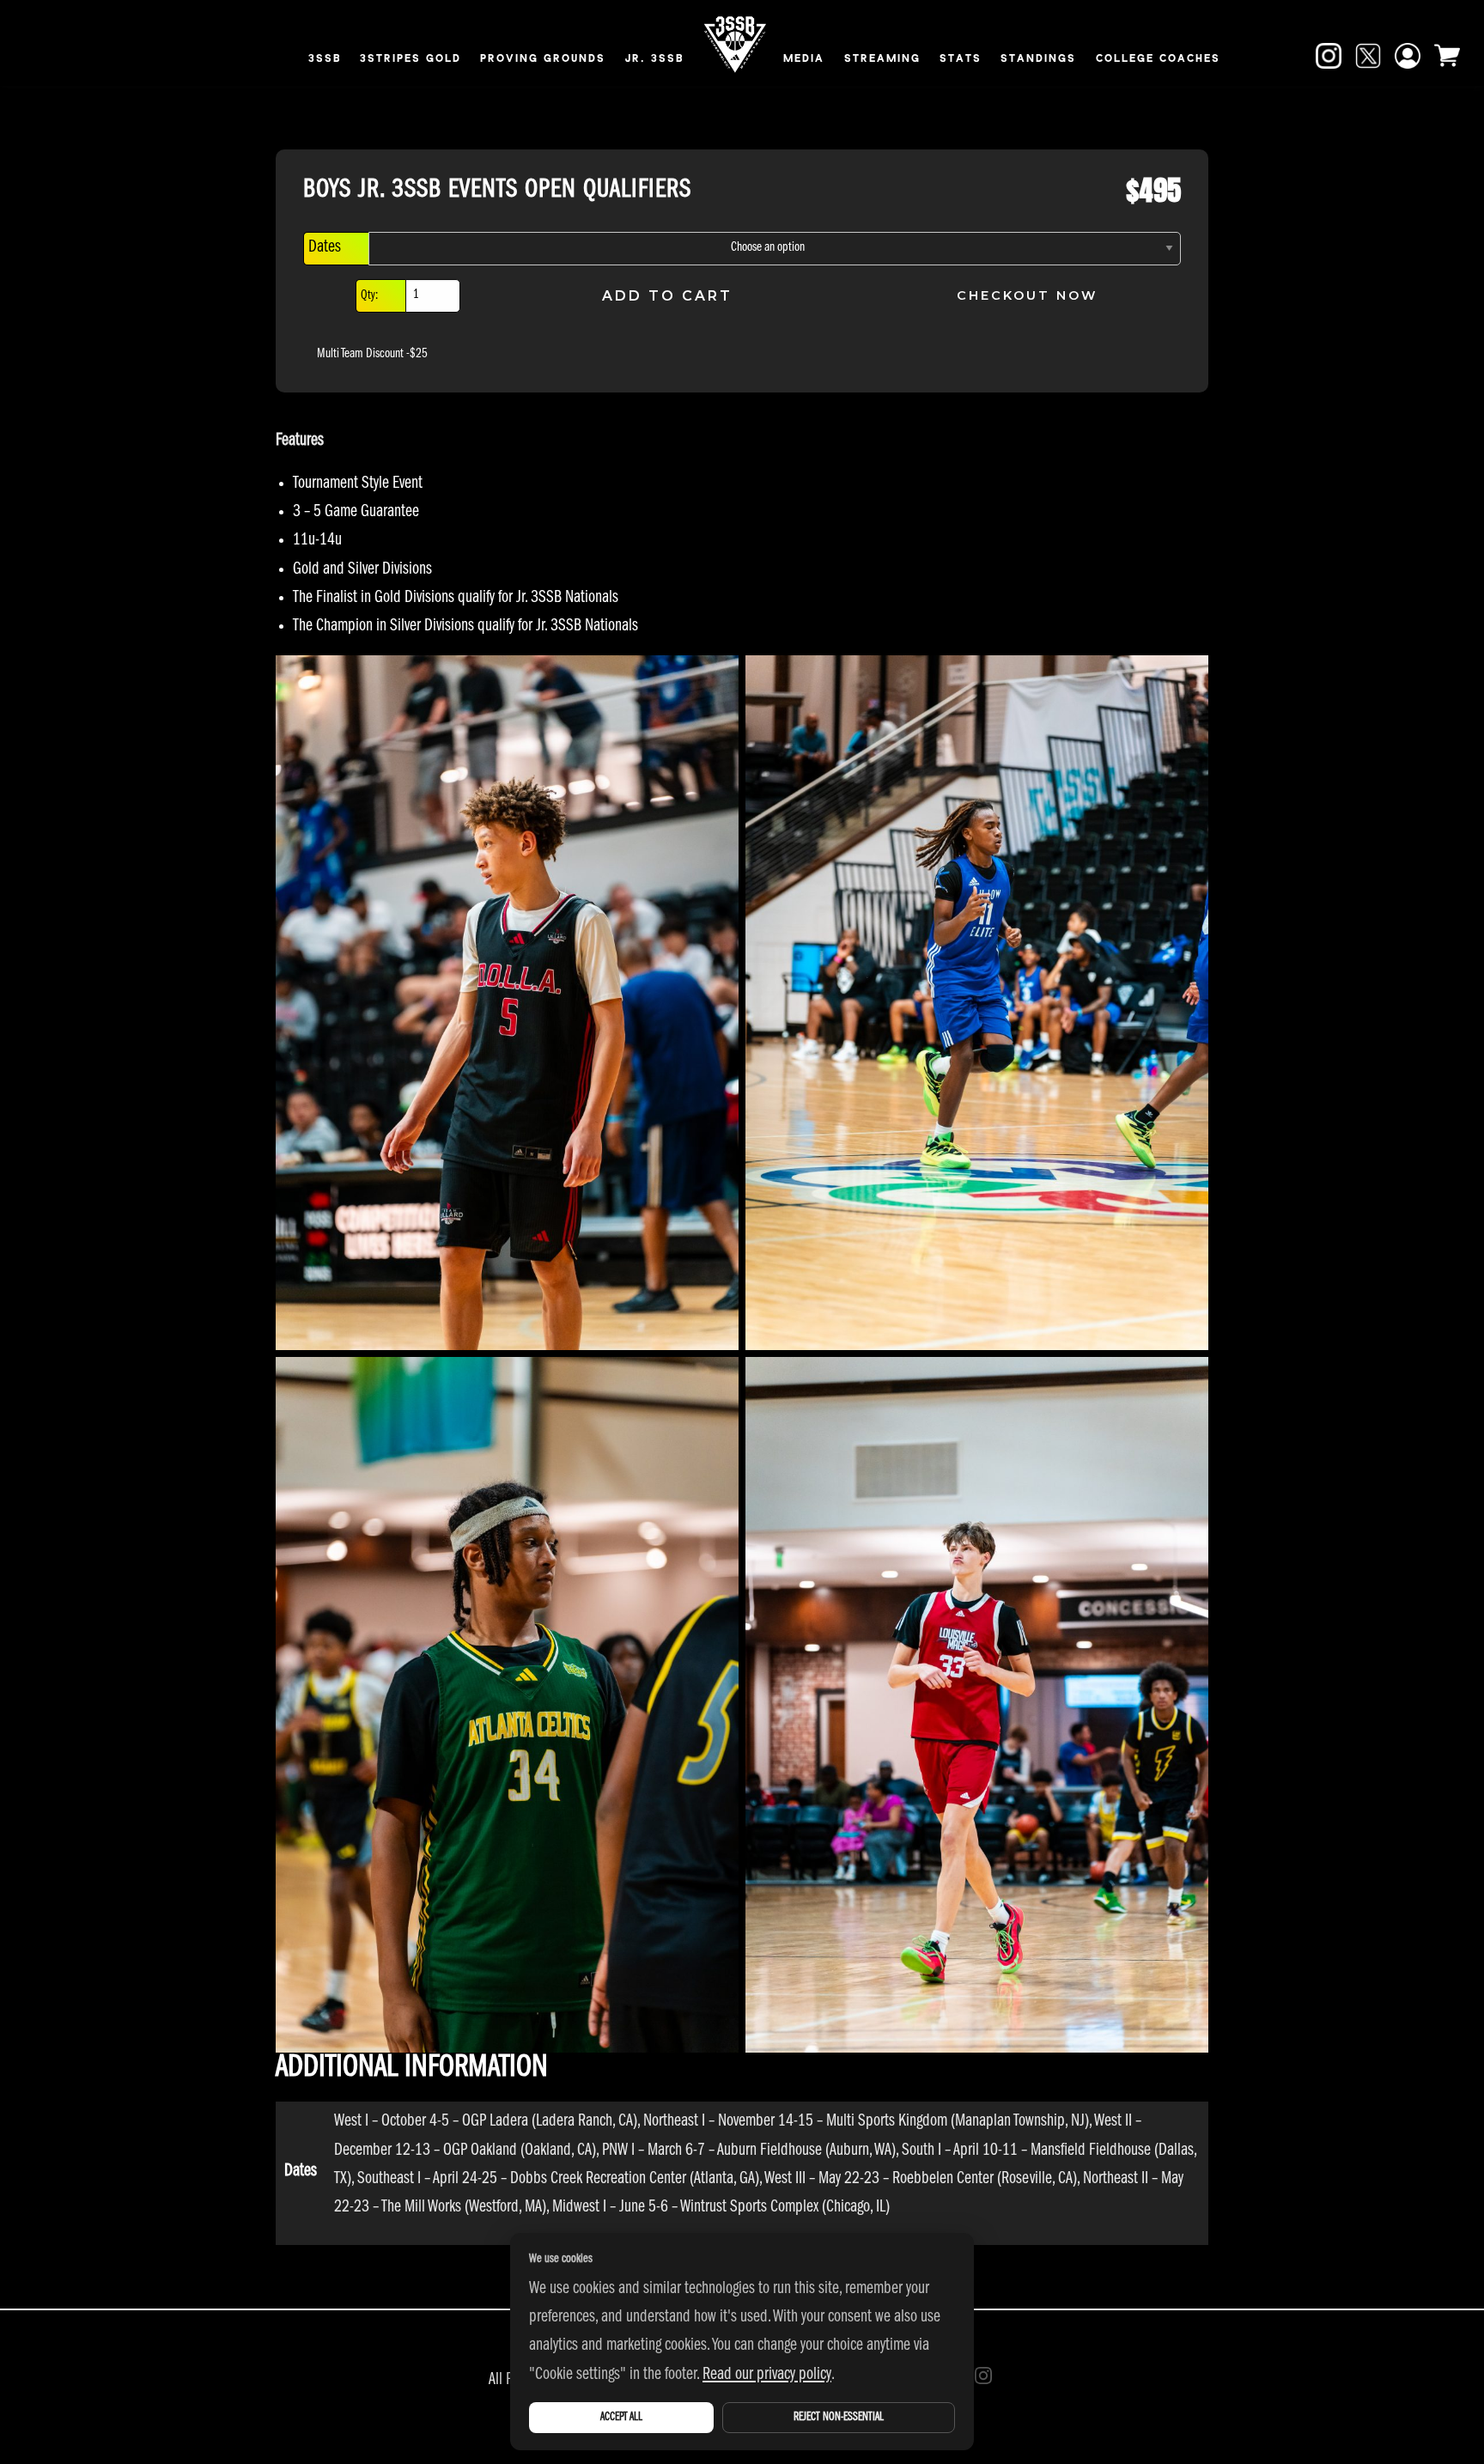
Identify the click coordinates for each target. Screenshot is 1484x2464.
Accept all (621, 2418)
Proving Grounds (543, 59)
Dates (325, 249)
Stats (961, 59)
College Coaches (1158, 59)
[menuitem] (325, 61)
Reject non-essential (839, 2418)
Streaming (882, 59)
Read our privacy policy (767, 2376)
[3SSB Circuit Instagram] (983, 2376)
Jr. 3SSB (654, 59)
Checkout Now (1027, 295)
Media (804, 59)
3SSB (325, 59)
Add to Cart (667, 296)
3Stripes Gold (411, 59)
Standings (1038, 59)
